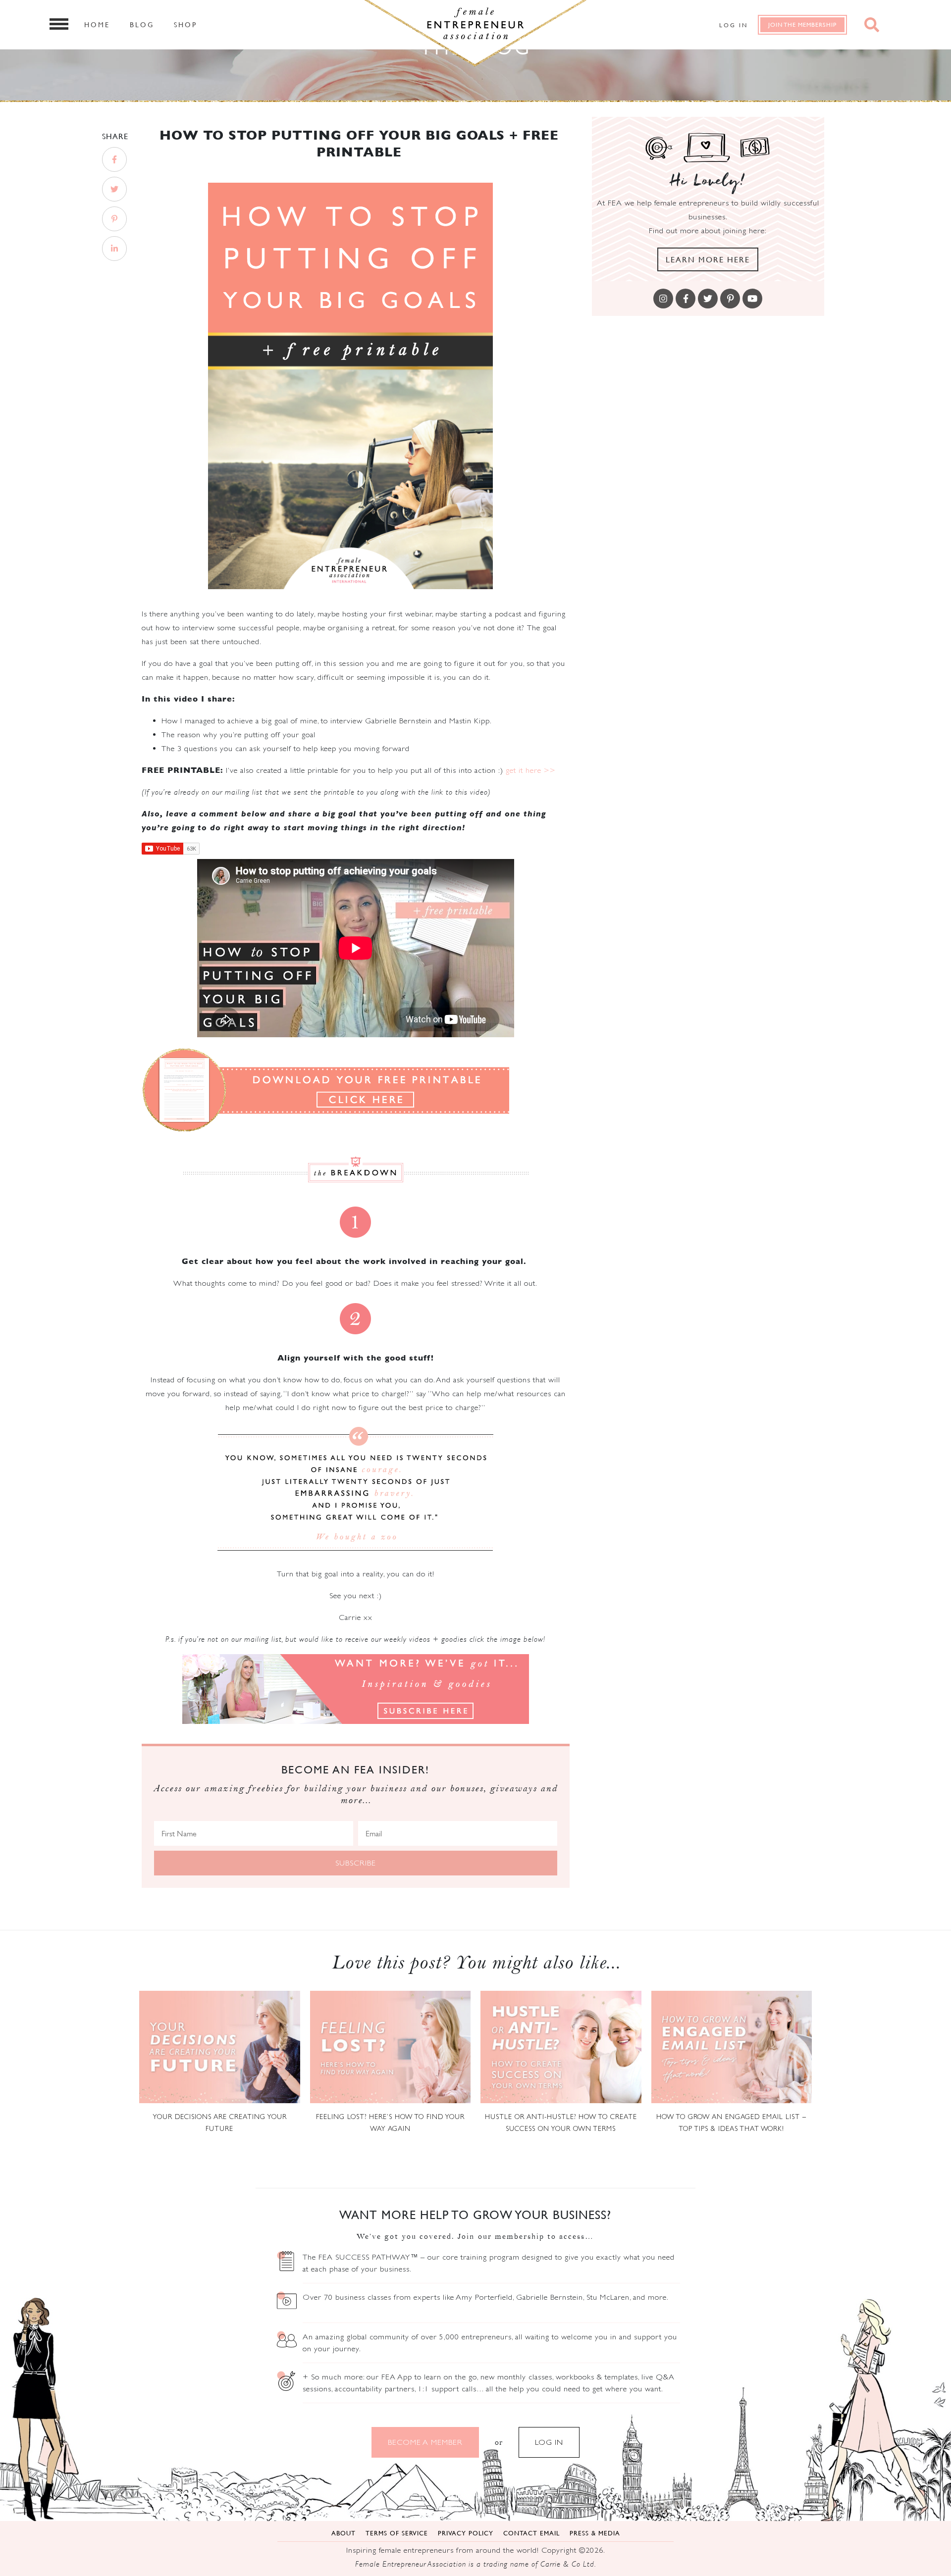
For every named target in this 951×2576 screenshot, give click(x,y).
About (343, 2533)
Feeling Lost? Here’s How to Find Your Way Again (390, 2122)
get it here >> (531, 770)
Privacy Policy (466, 2533)
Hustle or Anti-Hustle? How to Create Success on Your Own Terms (561, 2122)
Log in (734, 25)
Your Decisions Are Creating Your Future (220, 2122)
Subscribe (356, 1863)
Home (97, 24)
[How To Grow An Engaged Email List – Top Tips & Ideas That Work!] (732, 2047)
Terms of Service (397, 2533)
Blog (142, 24)
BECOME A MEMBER (425, 2442)
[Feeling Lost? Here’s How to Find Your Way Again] (391, 2047)
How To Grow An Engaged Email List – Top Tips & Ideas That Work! (731, 2122)
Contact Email (531, 2533)
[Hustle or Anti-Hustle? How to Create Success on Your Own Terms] (561, 2047)
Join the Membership (802, 25)
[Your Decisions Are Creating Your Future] (220, 2047)
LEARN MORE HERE (708, 259)
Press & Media (595, 2533)
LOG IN (549, 2442)
